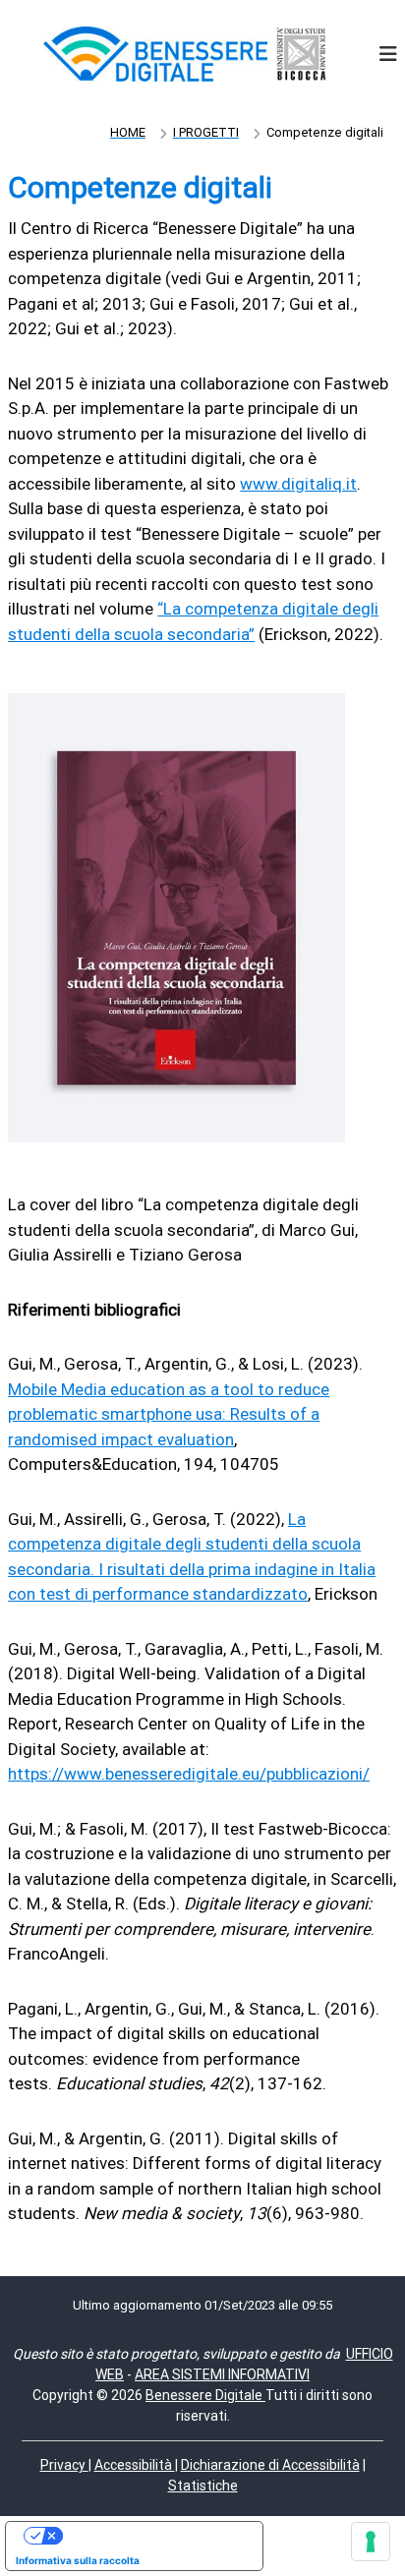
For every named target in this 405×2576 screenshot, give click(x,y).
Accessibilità (135, 2465)
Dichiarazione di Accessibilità (270, 2465)
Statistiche (203, 2486)
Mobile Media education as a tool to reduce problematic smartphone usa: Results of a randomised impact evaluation (169, 1414)
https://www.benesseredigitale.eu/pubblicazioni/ (189, 1774)
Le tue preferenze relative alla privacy (154, 2536)
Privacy (64, 2465)
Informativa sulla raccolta (78, 2560)
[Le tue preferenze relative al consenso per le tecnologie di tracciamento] (371, 2542)
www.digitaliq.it (298, 484)
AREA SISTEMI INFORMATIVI (222, 2374)
